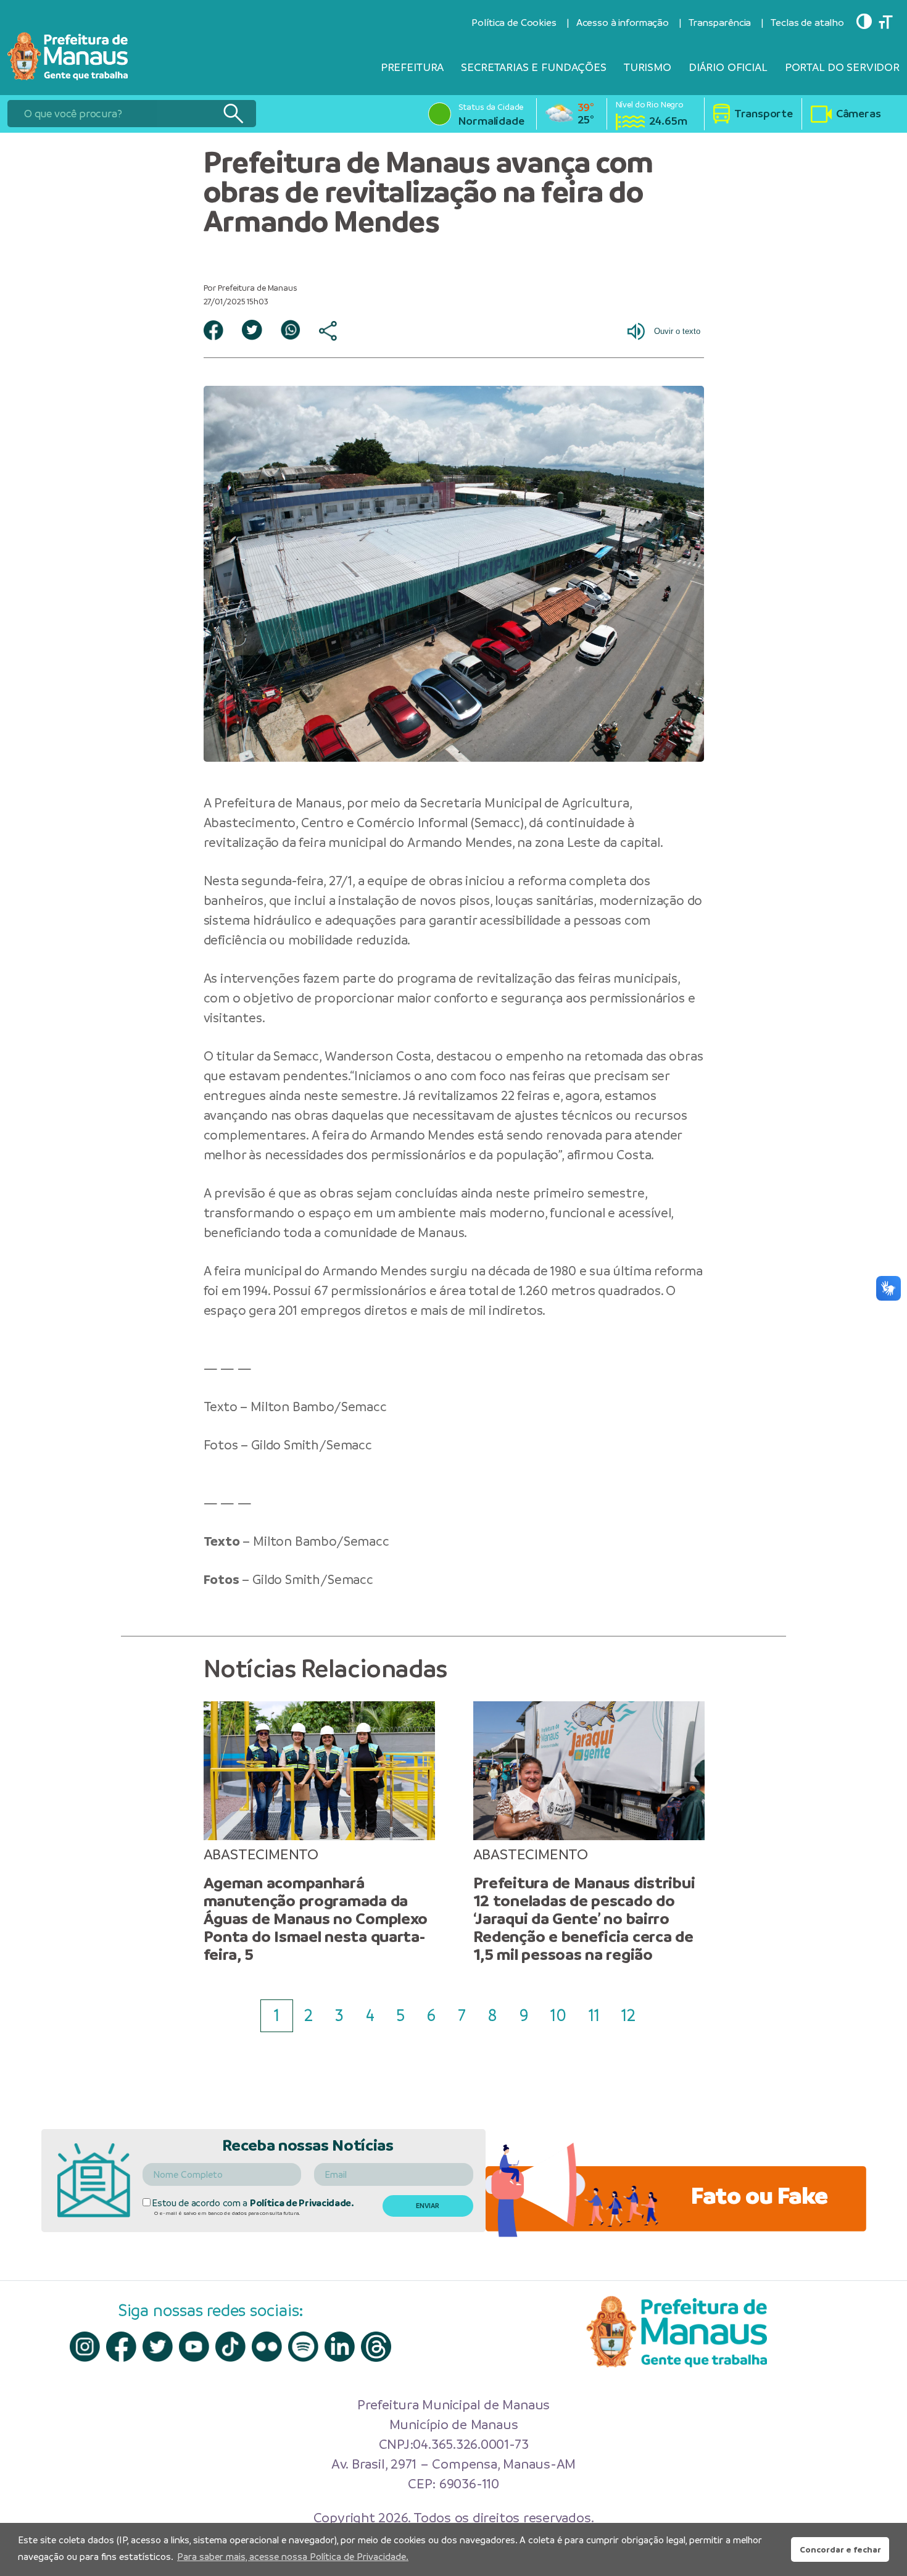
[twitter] (158, 2347)
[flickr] (267, 2347)
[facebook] (121, 2347)
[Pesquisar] (233, 114)
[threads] (376, 2347)
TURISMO (648, 67)
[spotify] (303, 2347)
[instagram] (85, 2347)
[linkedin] (340, 2347)
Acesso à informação (623, 23)
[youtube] (194, 2347)
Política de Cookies (514, 23)
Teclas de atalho (807, 23)
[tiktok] (230, 2347)
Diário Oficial (728, 67)
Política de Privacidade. (302, 2203)
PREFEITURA (412, 67)
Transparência (720, 23)
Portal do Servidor (842, 67)
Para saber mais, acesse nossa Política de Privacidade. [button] (293, 2557)
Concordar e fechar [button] (840, 2549)
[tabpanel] (319, 1832)
